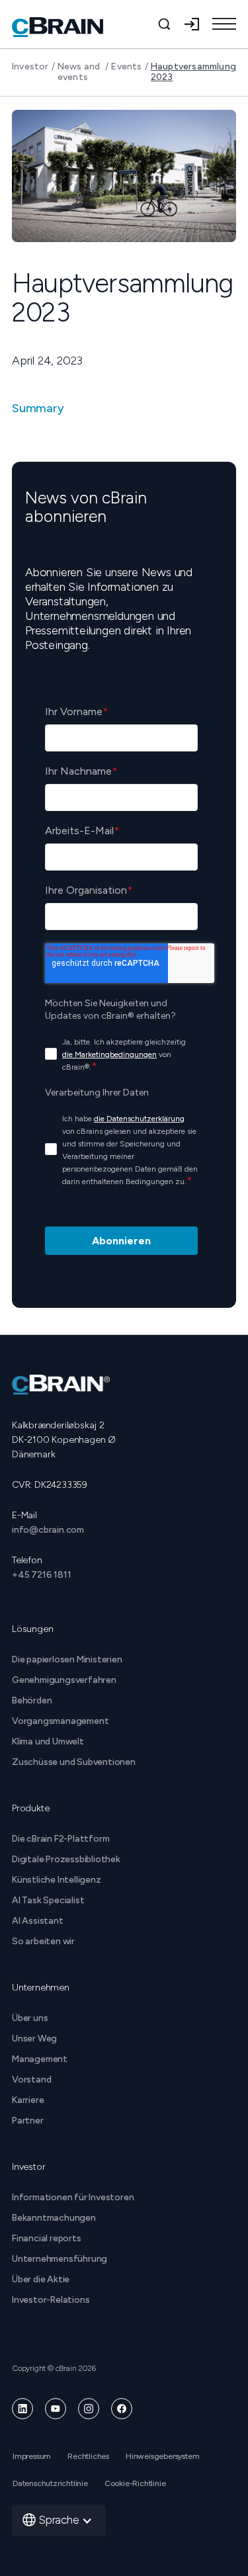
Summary (38, 408)
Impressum (32, 2456)
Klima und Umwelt (48, 1741)
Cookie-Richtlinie (135, 2483)
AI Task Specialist (48, 1900)
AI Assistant (38, 1921)
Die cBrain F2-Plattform (61, 1839)
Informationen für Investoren (73, 2197)
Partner (28, 2121)
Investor (30, 67)
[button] (224, 24)
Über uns (30, 2018)
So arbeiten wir (43, 1941)
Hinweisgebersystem (162, 2456)
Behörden (32, 1700)
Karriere (28, 2100)
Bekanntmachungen (54, 2218)
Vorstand (31, 2080)
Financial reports (47, 2238)
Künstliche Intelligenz (57, 1880)
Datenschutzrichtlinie (50, 2483)
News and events (79, 72)
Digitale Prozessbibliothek (66, 1859)
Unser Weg (34, 2039)
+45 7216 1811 (41, 1575)
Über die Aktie (41, 2279)
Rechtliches (88, 2456)
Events (126, 67)
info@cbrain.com (48, 1530)
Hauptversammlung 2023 (193, 72)
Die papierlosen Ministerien (67, 1659)
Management (40, 2059)
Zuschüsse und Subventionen (74, 1762)
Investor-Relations (51, 2300)
